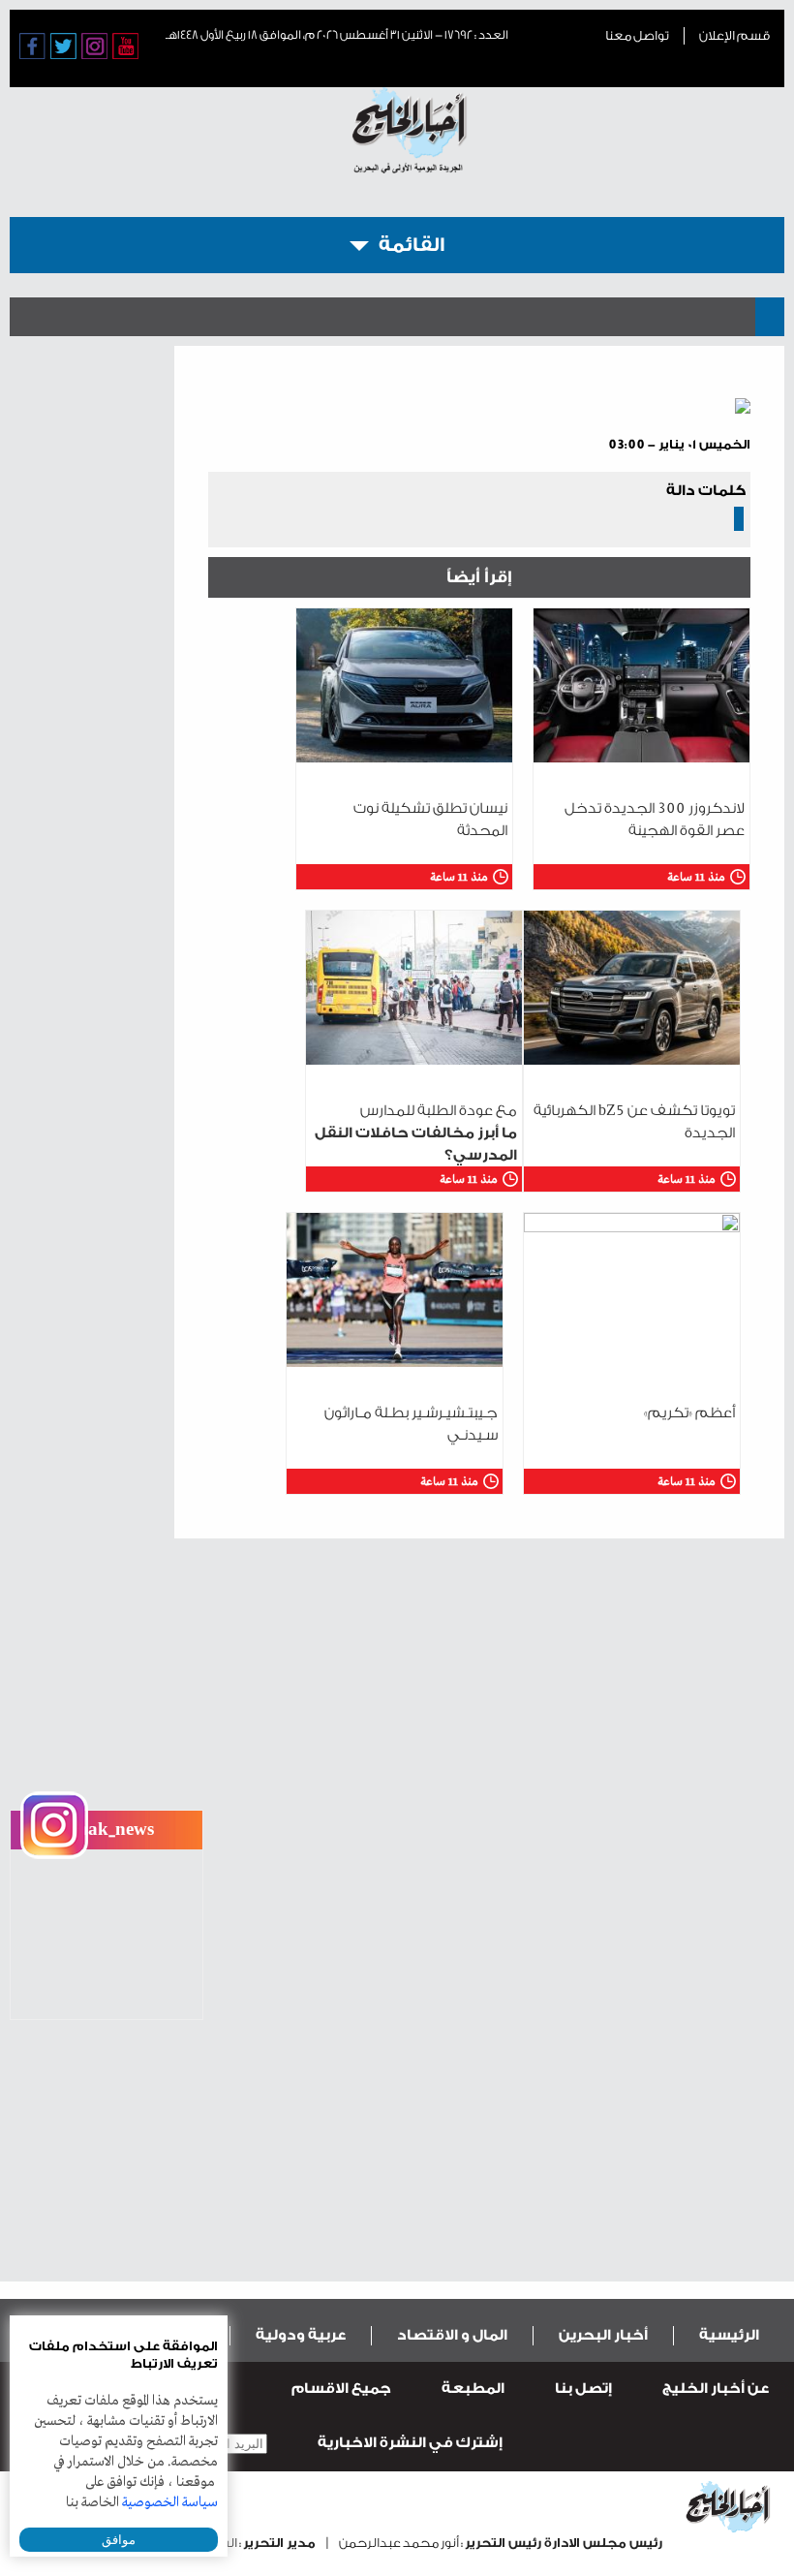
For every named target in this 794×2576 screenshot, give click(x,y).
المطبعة (473, 2389)
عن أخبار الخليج (716, 2389)
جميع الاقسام (341, 2389)
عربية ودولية (301, 2335)
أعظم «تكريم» (689, 1413)
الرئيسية (729, 2335)
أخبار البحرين (603, 2335)
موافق (119, 2540)
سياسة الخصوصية (170, 2502)
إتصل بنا (583, 2389)
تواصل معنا (637, 35)
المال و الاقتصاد (452, 2335)
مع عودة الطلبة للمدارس (416, 1133)
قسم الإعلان (734, 35)
